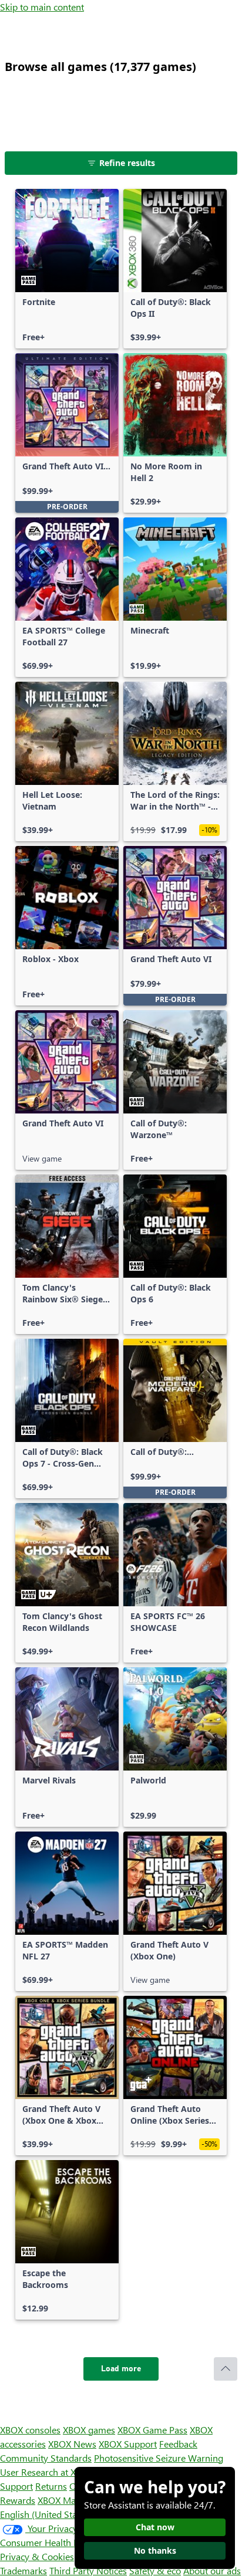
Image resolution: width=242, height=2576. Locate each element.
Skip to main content (42, 7)
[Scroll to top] (226, 2369)
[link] (67, 269)
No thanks (155, 2550)
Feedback (178, 2444)
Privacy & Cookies (37, 2556)
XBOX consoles (30, 2430)
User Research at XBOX (48, 2472)
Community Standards (46, 2458)
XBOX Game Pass (152, 2430)
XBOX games (89, 2430)
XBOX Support (128, 2444)
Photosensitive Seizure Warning (159, 2458)
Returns (51, 2486)
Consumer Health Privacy (51, 2542)
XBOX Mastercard (73, 2500)
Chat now (155, 2527)
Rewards (18, 2500)
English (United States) (46, 2514)
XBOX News (72, 2444)
